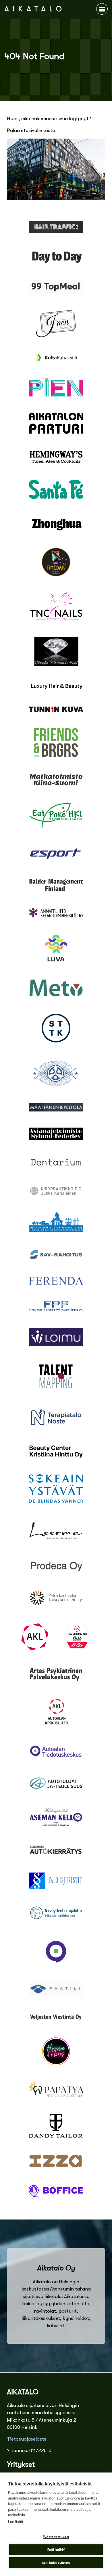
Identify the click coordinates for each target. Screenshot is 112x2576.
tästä (49, 130)
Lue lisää (16, 2522)
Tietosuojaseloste (27, 2439)
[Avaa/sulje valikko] (102, 9)
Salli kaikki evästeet (56, 2563)
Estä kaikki (56, 2550)
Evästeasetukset (56, 2537)
